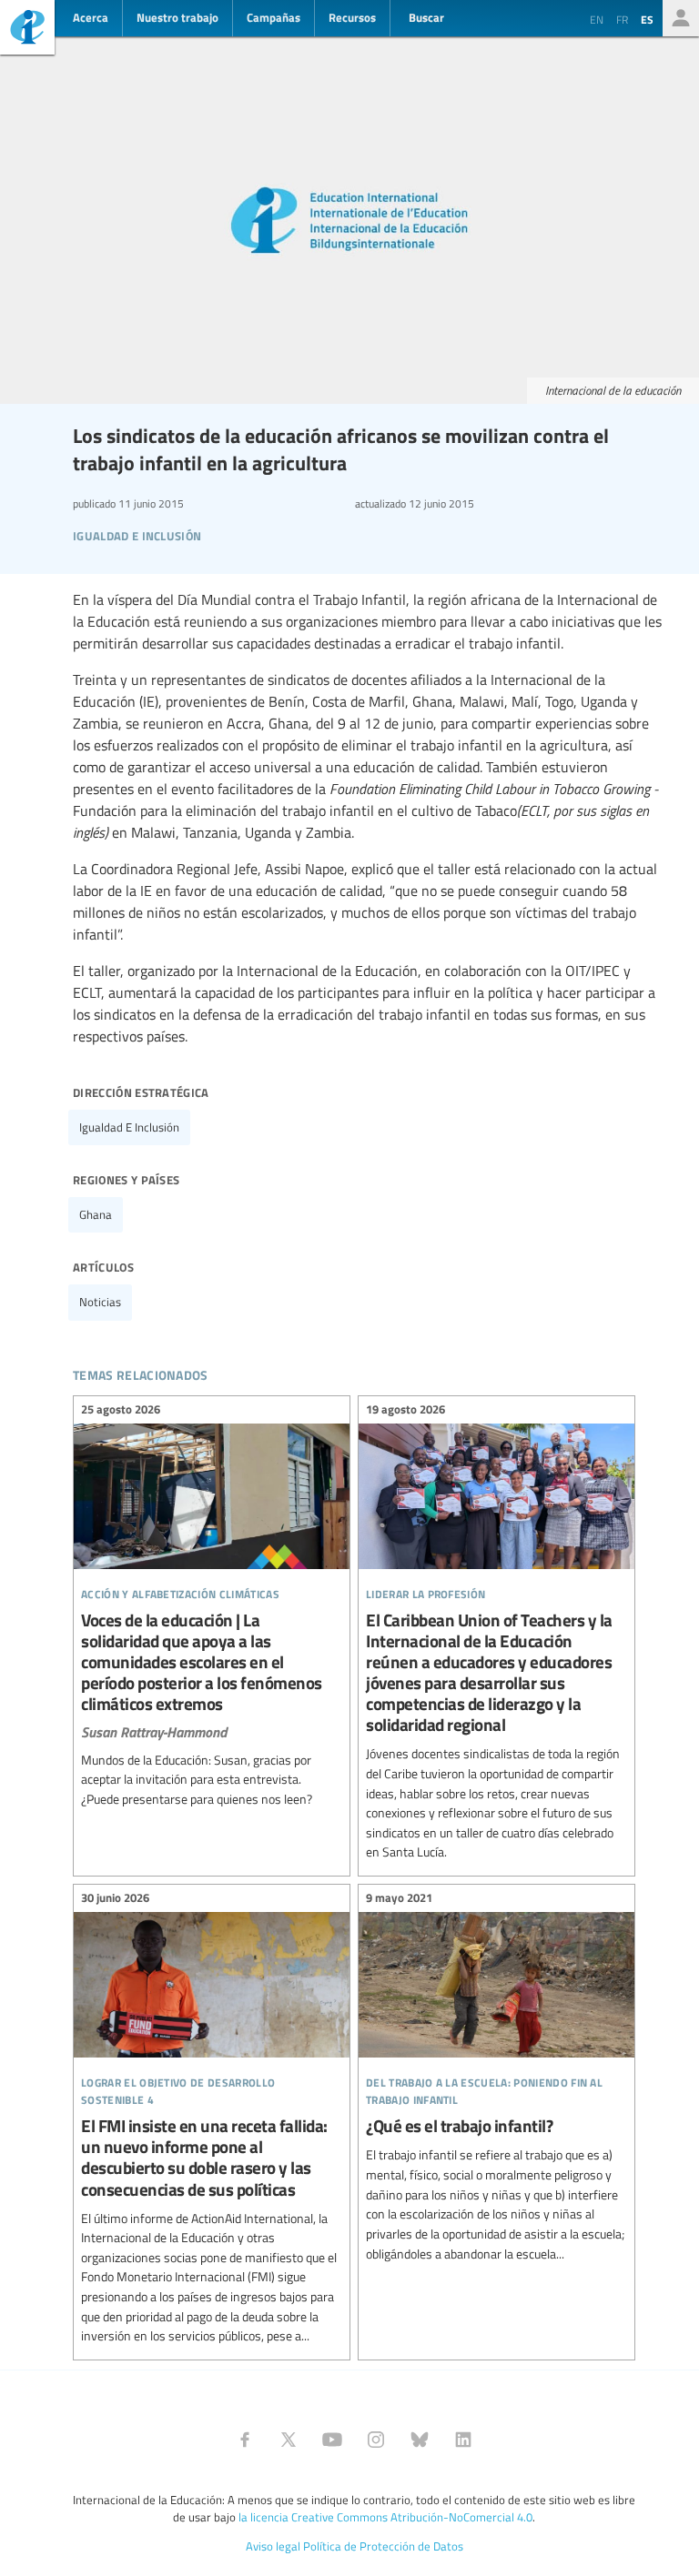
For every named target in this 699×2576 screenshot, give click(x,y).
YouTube (332, 2440)
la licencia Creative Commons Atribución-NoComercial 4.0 (385, 2517)
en (597, 19)
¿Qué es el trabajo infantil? (496, 2078)
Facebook (245, 2440)
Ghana (96, 1214)
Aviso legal (273, 2546)
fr (622, 19)
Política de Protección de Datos (383, 2546)
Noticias (100, 1302)
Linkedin (463, 2440)
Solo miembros (681, 18)
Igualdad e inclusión (129, 1127)
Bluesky (420, 2440)
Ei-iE (27, 30)
